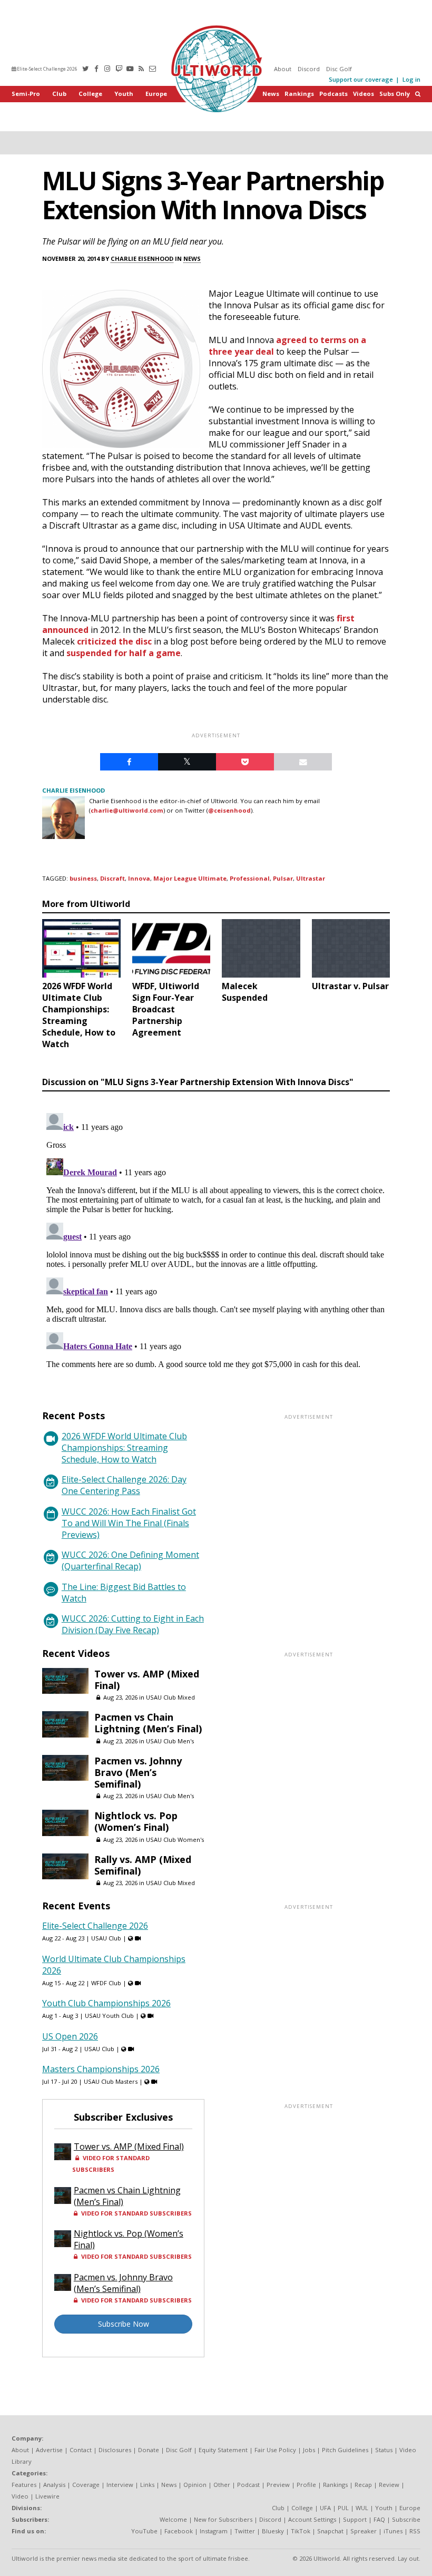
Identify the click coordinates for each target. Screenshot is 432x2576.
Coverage (86, 2485)
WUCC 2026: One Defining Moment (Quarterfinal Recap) (130, 1560)
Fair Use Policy (275, 2450)
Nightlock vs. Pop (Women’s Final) (136, 1821)
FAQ (379, 2519)
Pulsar (283, 878)
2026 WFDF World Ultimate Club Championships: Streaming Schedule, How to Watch (124, 1448)
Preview (278, 2485)
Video (20, 2496)
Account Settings (312, 2519)
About (283, 69)
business (83, 878)
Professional (250, 878)
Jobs (309, 2450)
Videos (364, 94)
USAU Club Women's (175, 1840)
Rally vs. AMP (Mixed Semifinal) (143, 1865)
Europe (156, 94)
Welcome (173, 2519)
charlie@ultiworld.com (127, 810)
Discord (309, 69)
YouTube (144, 2531)
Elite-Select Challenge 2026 (47, 69)
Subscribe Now (124, 2324)
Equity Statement (223, 2450)
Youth (124, 94)
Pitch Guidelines (345, 2450)
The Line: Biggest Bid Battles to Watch (124, 1593)
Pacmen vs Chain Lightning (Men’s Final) (148, 1723)
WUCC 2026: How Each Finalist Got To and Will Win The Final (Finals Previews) (129, 1523)
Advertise (49, 2450)
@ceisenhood (229, 810)
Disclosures (115, 2450)
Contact (81, 2450)
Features (24, 2485)
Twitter (245, 2531)
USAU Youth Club (109, 2016)
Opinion (195, 2485)
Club (59, 94)
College (90, 94)
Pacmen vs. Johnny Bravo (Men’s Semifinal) (138, 1772)
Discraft (112, 878)
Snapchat (330, 2531)
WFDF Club (106, 1983)
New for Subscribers (223, 2519)
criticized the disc (114, 641)
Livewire (47, 2496)
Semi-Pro (26, 94)
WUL (362, 2508)
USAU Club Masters (111, 2081)
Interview (120, 2485)
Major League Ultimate (190, 878)
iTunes (393, 2531)
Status (384, 2450)
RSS (415, 2531)
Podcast (248, 2485)
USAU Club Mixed (170, 1697)
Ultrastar (311, 878)
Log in (411, 79)
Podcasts (333, 94)
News (271, 94)
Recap (363, 2485)
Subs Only (395, 94)
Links (147, 2485)
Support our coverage (361, 79)
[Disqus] (216, 1241)
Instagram (214, 2531)
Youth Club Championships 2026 (106, 2003)
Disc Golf (339, 69)
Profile (306, 2485)
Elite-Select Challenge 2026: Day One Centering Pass (124, 1485)
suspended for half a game (124, 653)
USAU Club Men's (170, 1741)
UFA (325, 2508)
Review (389, 2485)
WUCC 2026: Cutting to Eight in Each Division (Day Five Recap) (133, 1624)
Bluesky (273, 2531)
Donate (149, 2450)
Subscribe (406, 2519)
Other (222, 2485)
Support (355, 2519)
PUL (343, 2508)
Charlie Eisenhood (142, 258)
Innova (139, 878)
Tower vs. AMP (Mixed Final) (147, 1680)
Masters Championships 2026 (101, 2069)
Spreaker (364, 2531)
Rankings (299, 94)
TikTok (301, 2531)
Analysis (54, 2485)
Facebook (179, 2531)
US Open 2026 (70, 2036)
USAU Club (106, 1938)
